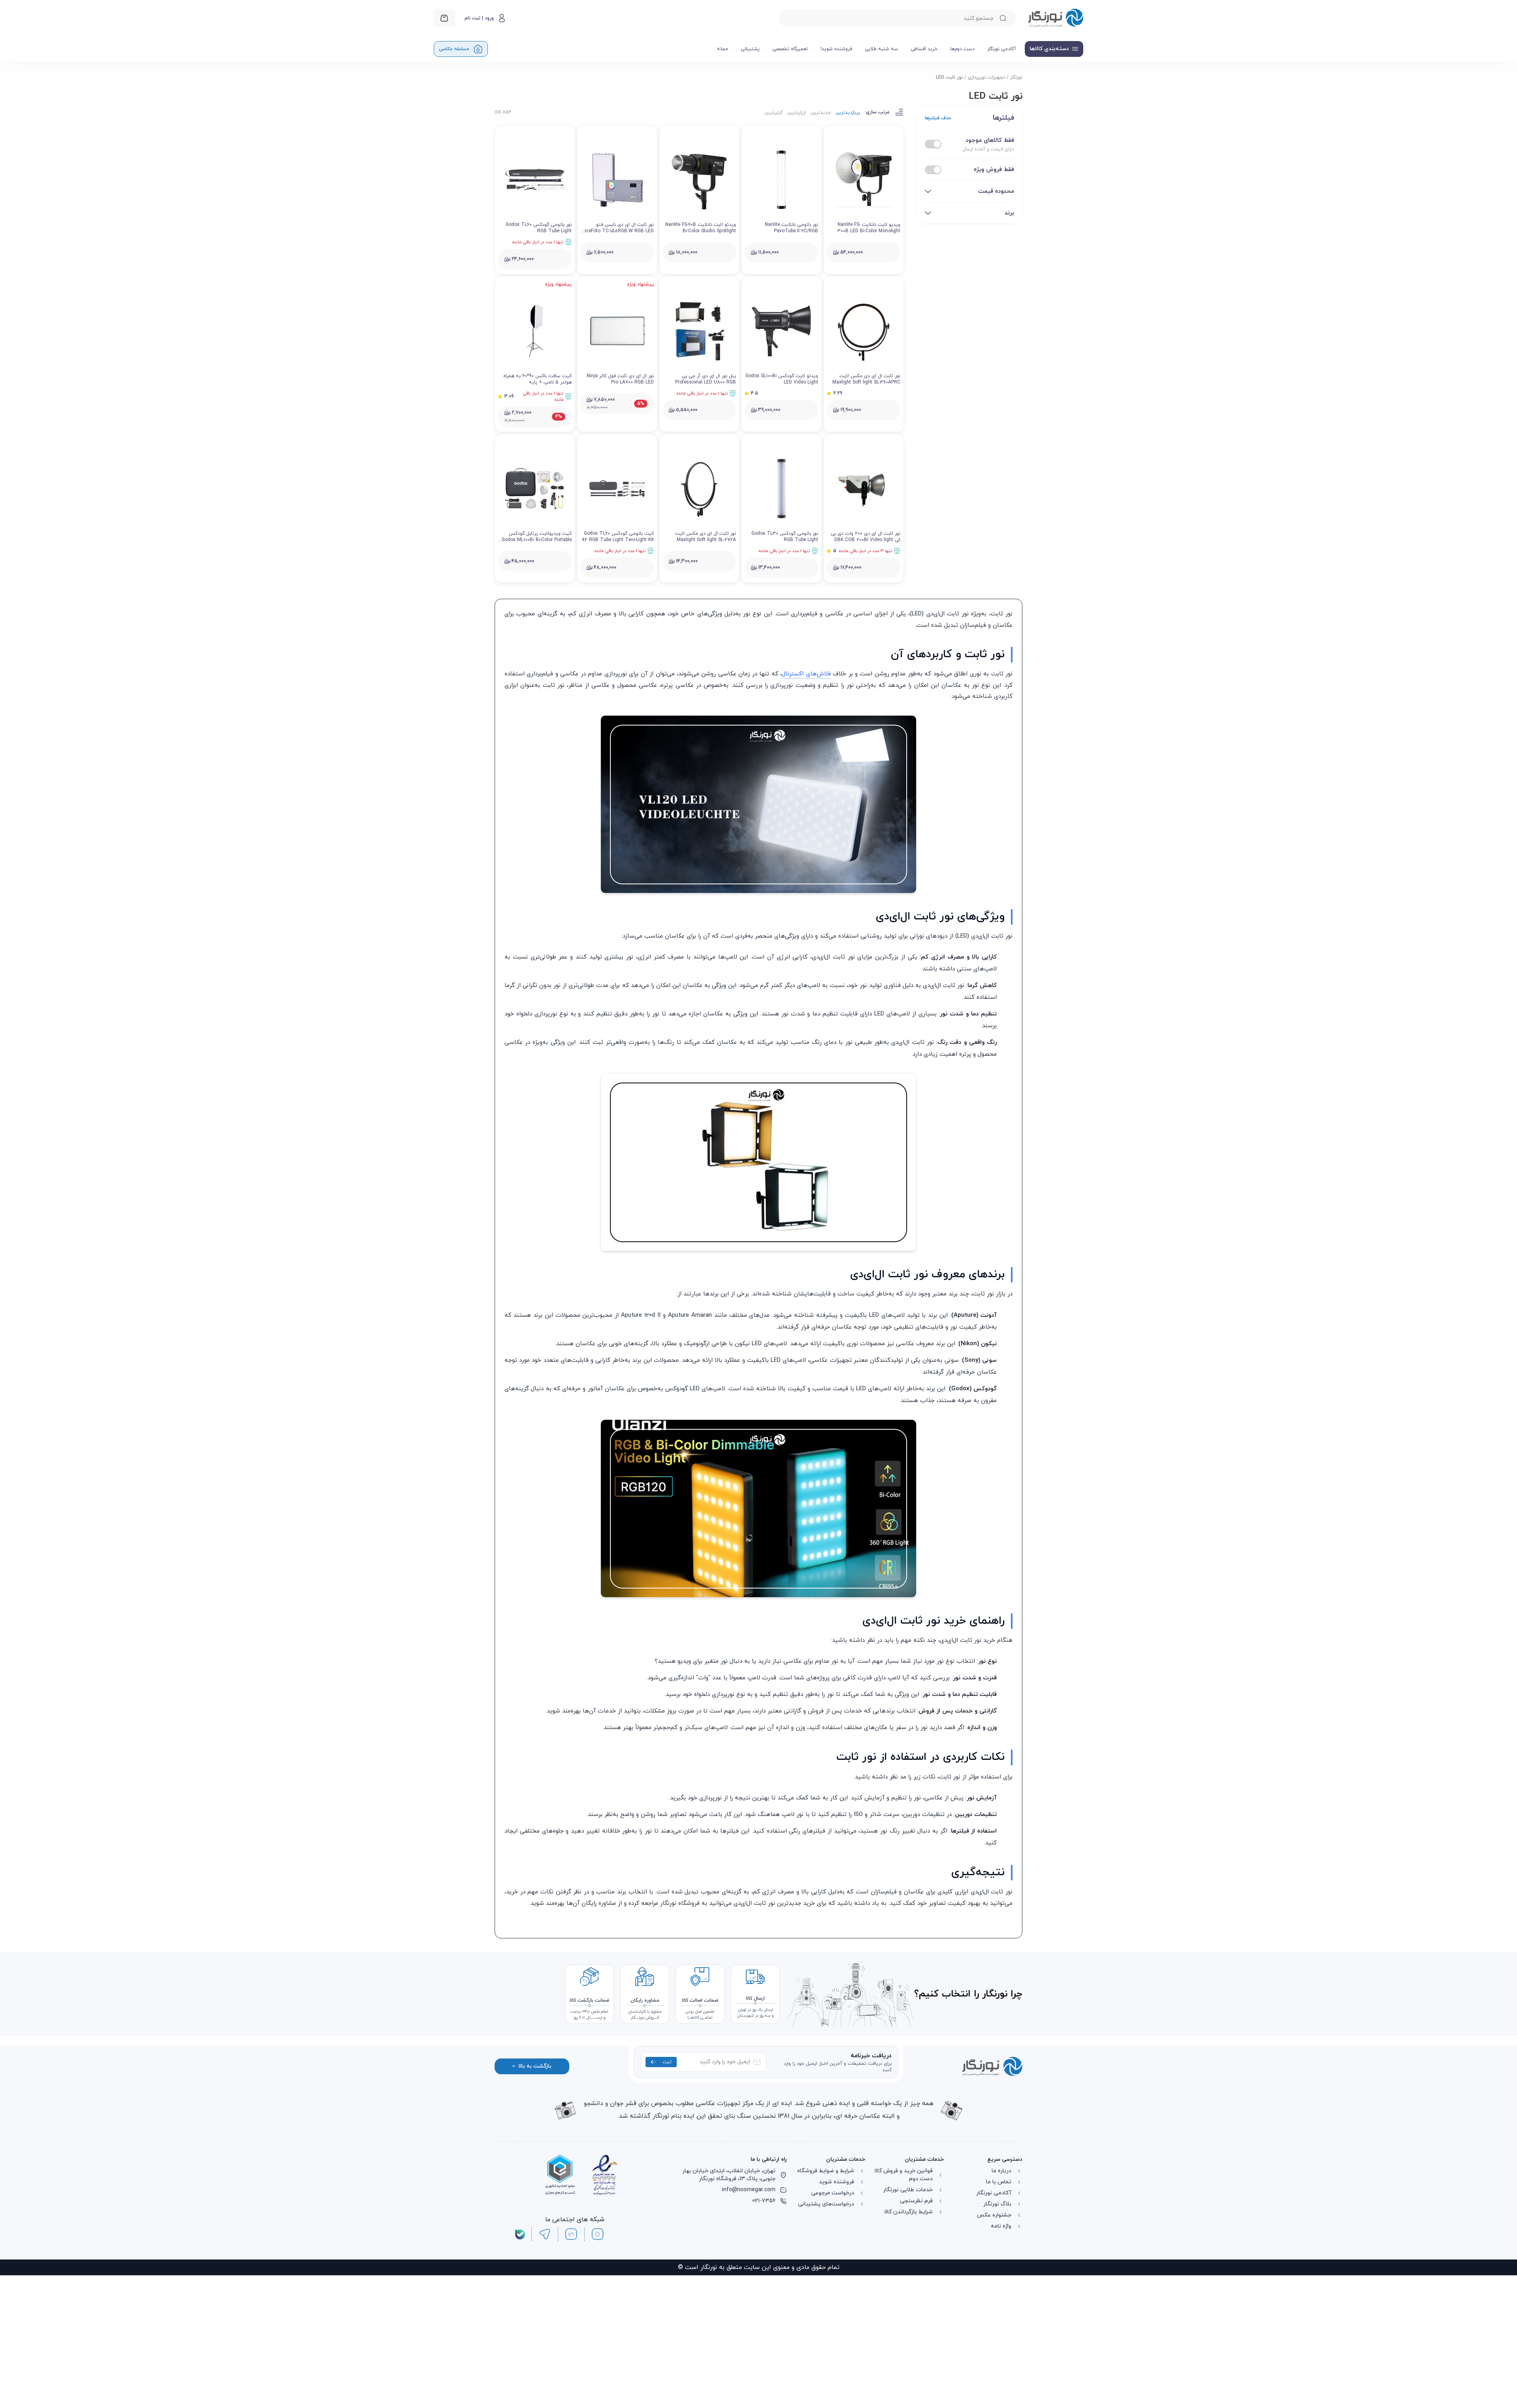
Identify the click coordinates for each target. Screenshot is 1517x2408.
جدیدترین (821, 113)
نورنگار (1016, 77)
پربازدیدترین (848, 113)
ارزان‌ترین (797, 113)
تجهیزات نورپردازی (986, 77)
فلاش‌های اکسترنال (806, 807)
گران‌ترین (774, 113)
